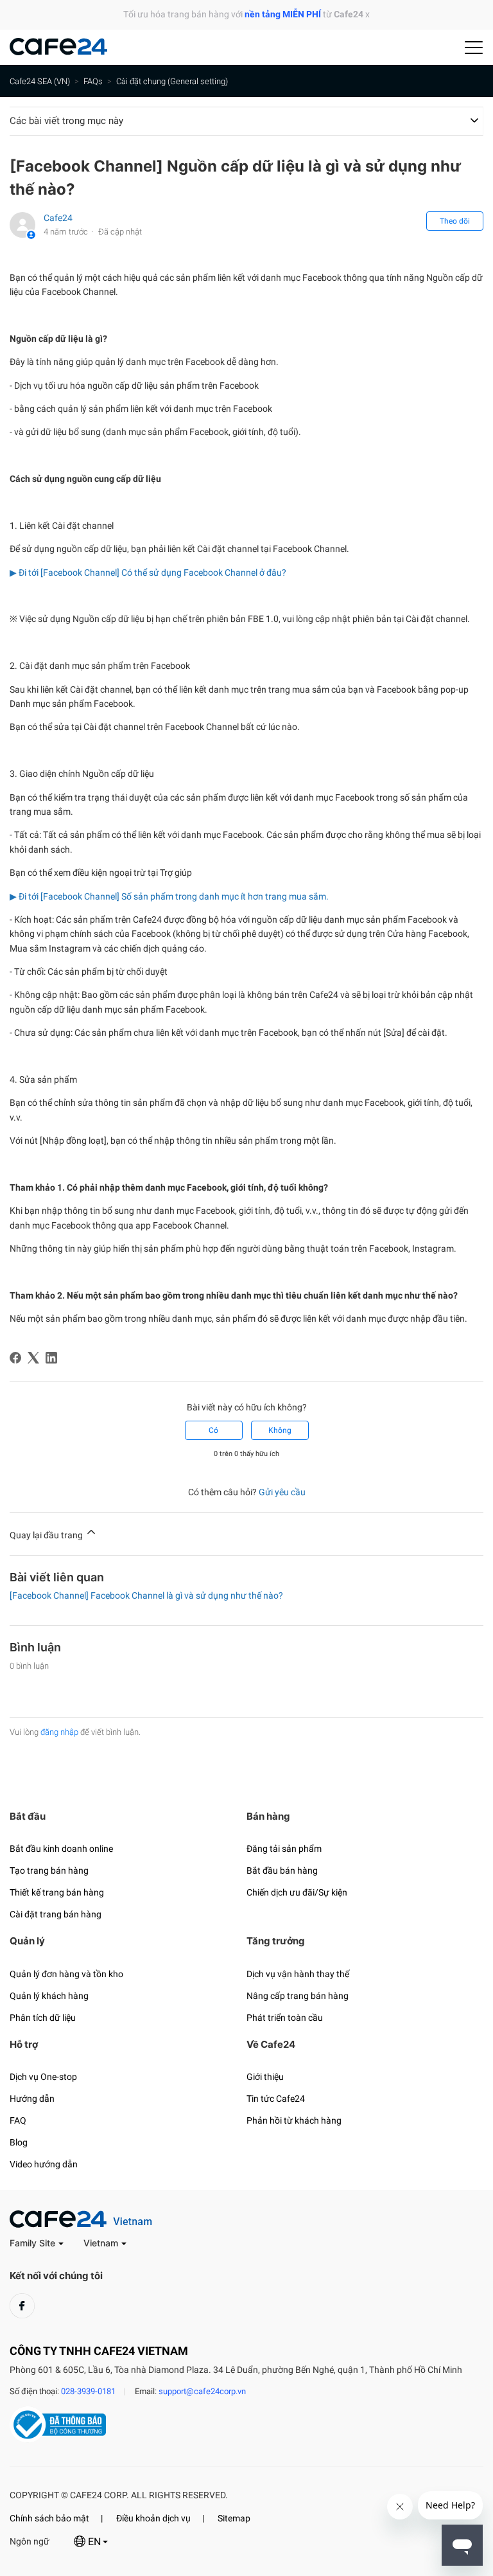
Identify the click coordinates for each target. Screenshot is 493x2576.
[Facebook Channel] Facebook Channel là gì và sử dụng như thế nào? (146, 1595)
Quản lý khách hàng (49, 1996)
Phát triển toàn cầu (285, 2018)
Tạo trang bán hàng (49, 1870)
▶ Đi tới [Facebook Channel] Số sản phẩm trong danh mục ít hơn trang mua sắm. (169, 896)
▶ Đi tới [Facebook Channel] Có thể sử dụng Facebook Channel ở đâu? (148, 573)
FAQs (93, 81)
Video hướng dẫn (44, 2164)
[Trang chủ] (58, 52)
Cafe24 (58, 218)
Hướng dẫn (32, 2099)
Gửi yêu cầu (282, 1492)
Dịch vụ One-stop (43, 2077)
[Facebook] (15, 1358)
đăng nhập (59, 1732)
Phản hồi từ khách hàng (294, 2120)
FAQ (18, 2120)
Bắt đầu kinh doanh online (61, 1849)
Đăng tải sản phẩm (284, 1849)
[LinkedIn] (51, 1358)
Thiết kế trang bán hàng (57, 1892)
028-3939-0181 (88, 2391)
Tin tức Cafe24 (276, 2099)
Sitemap (234, 2518)
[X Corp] (33, 1358)
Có (213, 1430)
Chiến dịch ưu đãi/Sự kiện (297, 1892)
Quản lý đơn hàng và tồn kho (66, 1974)
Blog (19, 2142)
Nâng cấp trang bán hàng (298, 1996)
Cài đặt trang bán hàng (56, 1914)
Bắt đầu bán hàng (282, 1870)
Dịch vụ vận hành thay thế (298, 1974)
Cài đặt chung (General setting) (172, 81)
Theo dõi (455, 221)
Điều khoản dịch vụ (153, 2518)
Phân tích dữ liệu (43, 2018)
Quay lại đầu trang (47, 1535)
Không (280, 1430)
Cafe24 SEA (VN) (40, 81)
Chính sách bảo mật (49, 2518)
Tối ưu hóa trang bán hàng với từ (243, 14)
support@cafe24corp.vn (202, 2391)
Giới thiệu (265, 2077)
